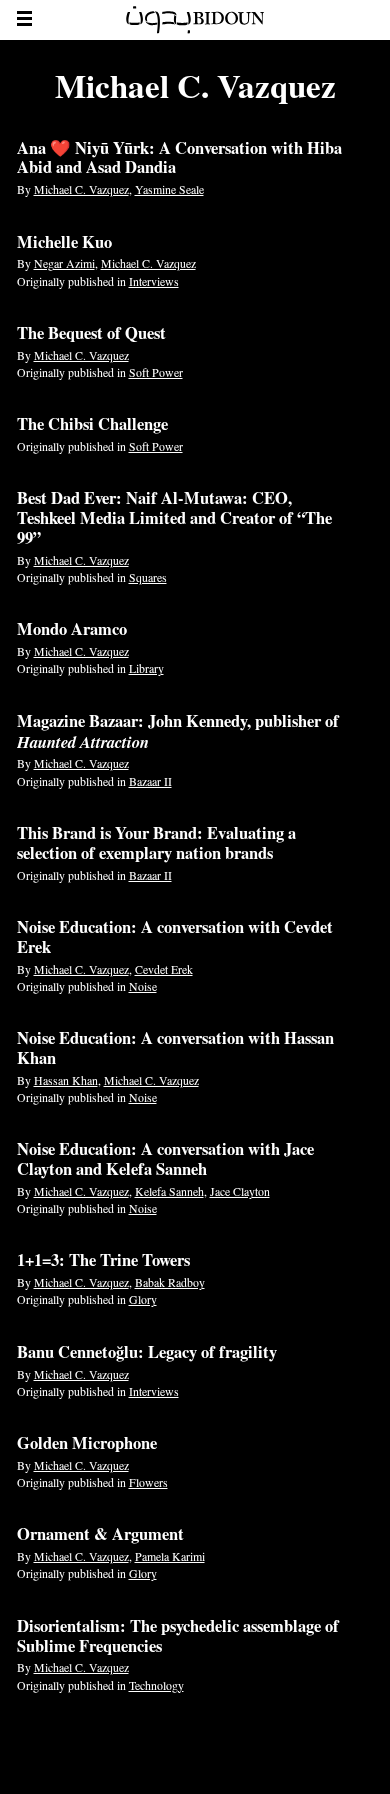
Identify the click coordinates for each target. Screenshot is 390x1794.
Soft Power (156, 372)
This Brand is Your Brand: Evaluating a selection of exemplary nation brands (156, 843)
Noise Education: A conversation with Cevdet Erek (175, 937)
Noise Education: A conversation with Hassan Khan (175, 1048)
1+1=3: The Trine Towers (103, 1260)
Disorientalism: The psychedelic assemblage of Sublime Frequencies (178, 1636)
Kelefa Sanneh (169, 1191)
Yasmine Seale (169, 189)
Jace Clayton (240, 1191)
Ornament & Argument (100, 1534)
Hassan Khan (66, 1080)
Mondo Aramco (72, 629)
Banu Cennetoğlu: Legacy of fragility (147, 1352)
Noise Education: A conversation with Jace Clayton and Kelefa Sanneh (165, 1159)
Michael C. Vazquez (81, 189)
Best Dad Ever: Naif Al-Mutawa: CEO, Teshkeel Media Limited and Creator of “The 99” (174, 518)
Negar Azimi (64, 263)
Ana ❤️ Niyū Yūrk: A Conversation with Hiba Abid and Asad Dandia (179, 158)
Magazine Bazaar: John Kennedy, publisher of (178, 731)
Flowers (148, 1482)
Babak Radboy (170, 1282)
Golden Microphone (87, 1443)
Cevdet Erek (164, 969)
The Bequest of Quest (91, 333)
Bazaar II (150, 781)
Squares (148, 577)
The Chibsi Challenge (92, 424)
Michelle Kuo (64, 242)
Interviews (154, 281)
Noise (143, 986)
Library (146, 668)
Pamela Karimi (170, 1556)
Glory (143, 1299)
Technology (156, 1685)
